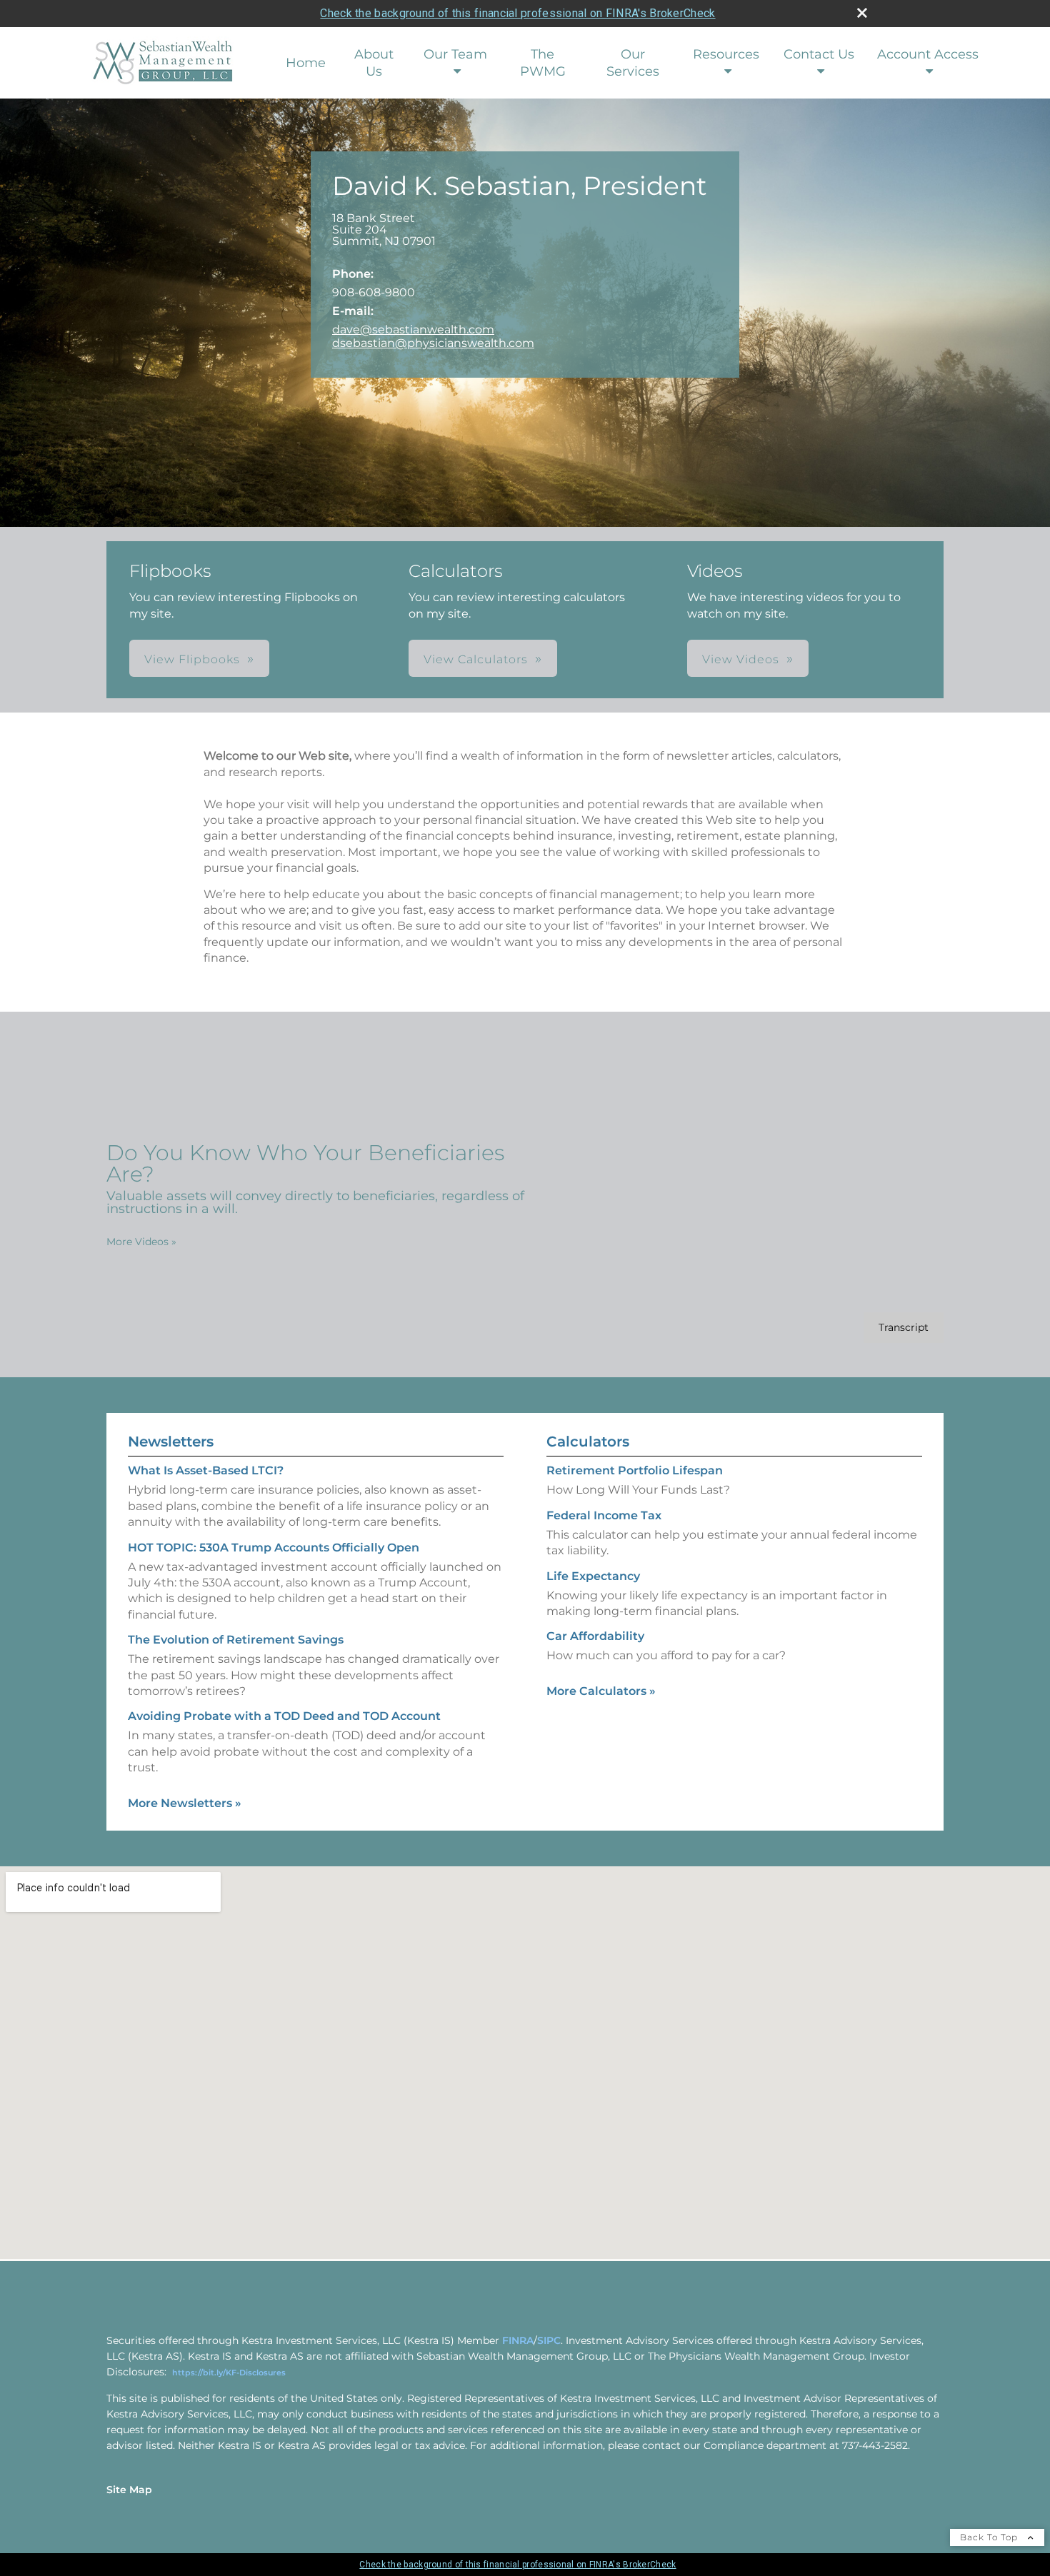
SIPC (549, 2340)
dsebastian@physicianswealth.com (433, 343)
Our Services (633, 63)
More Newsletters (185, 1803)
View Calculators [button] (476, 659)
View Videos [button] (741, 659)
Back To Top (990, 2537)
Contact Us (819, 54)
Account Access (928, 54)
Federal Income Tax (604, 1515)
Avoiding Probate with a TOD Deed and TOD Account (284, 1716)
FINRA (518, 2340)
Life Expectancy (593, 1576)
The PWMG (543, 63)
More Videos (141, 1242)
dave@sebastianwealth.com (413, 329)
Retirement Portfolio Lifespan (635, 1470)
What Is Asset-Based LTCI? (206, 1470)
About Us (374, 63)
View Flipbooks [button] (192, 659)
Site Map (129, 2490)
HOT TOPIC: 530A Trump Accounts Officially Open (274, 1548)
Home (306, 63)
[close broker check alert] (862, 13)
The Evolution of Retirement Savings (236, 1640)
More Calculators (601, 1691)
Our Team (455, 54)
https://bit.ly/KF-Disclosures (229, 2373)
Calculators (588, 1442)
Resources (726, 54)
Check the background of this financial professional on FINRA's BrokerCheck (517, 13)
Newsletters (171, 1442)
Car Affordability (595, 1636)
